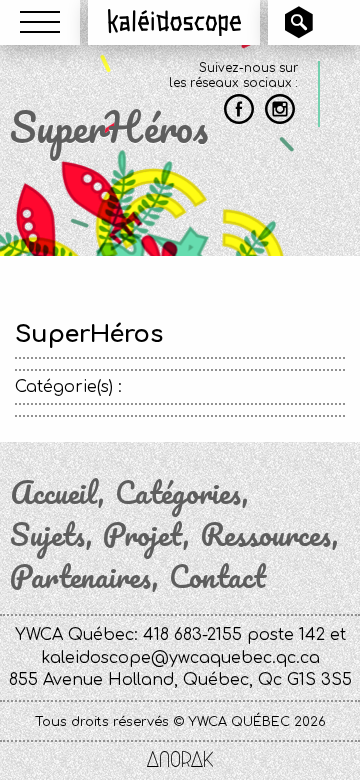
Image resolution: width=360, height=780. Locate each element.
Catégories (178, 493)
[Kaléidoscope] (174, 22)
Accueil (54, 493)
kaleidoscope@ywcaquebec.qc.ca (180, 658)
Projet (143, 535)
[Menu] (40, 22)
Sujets (48, 535)
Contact (217, 577)
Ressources (266, 535)
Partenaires (81, 577)
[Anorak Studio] (180, 761)
